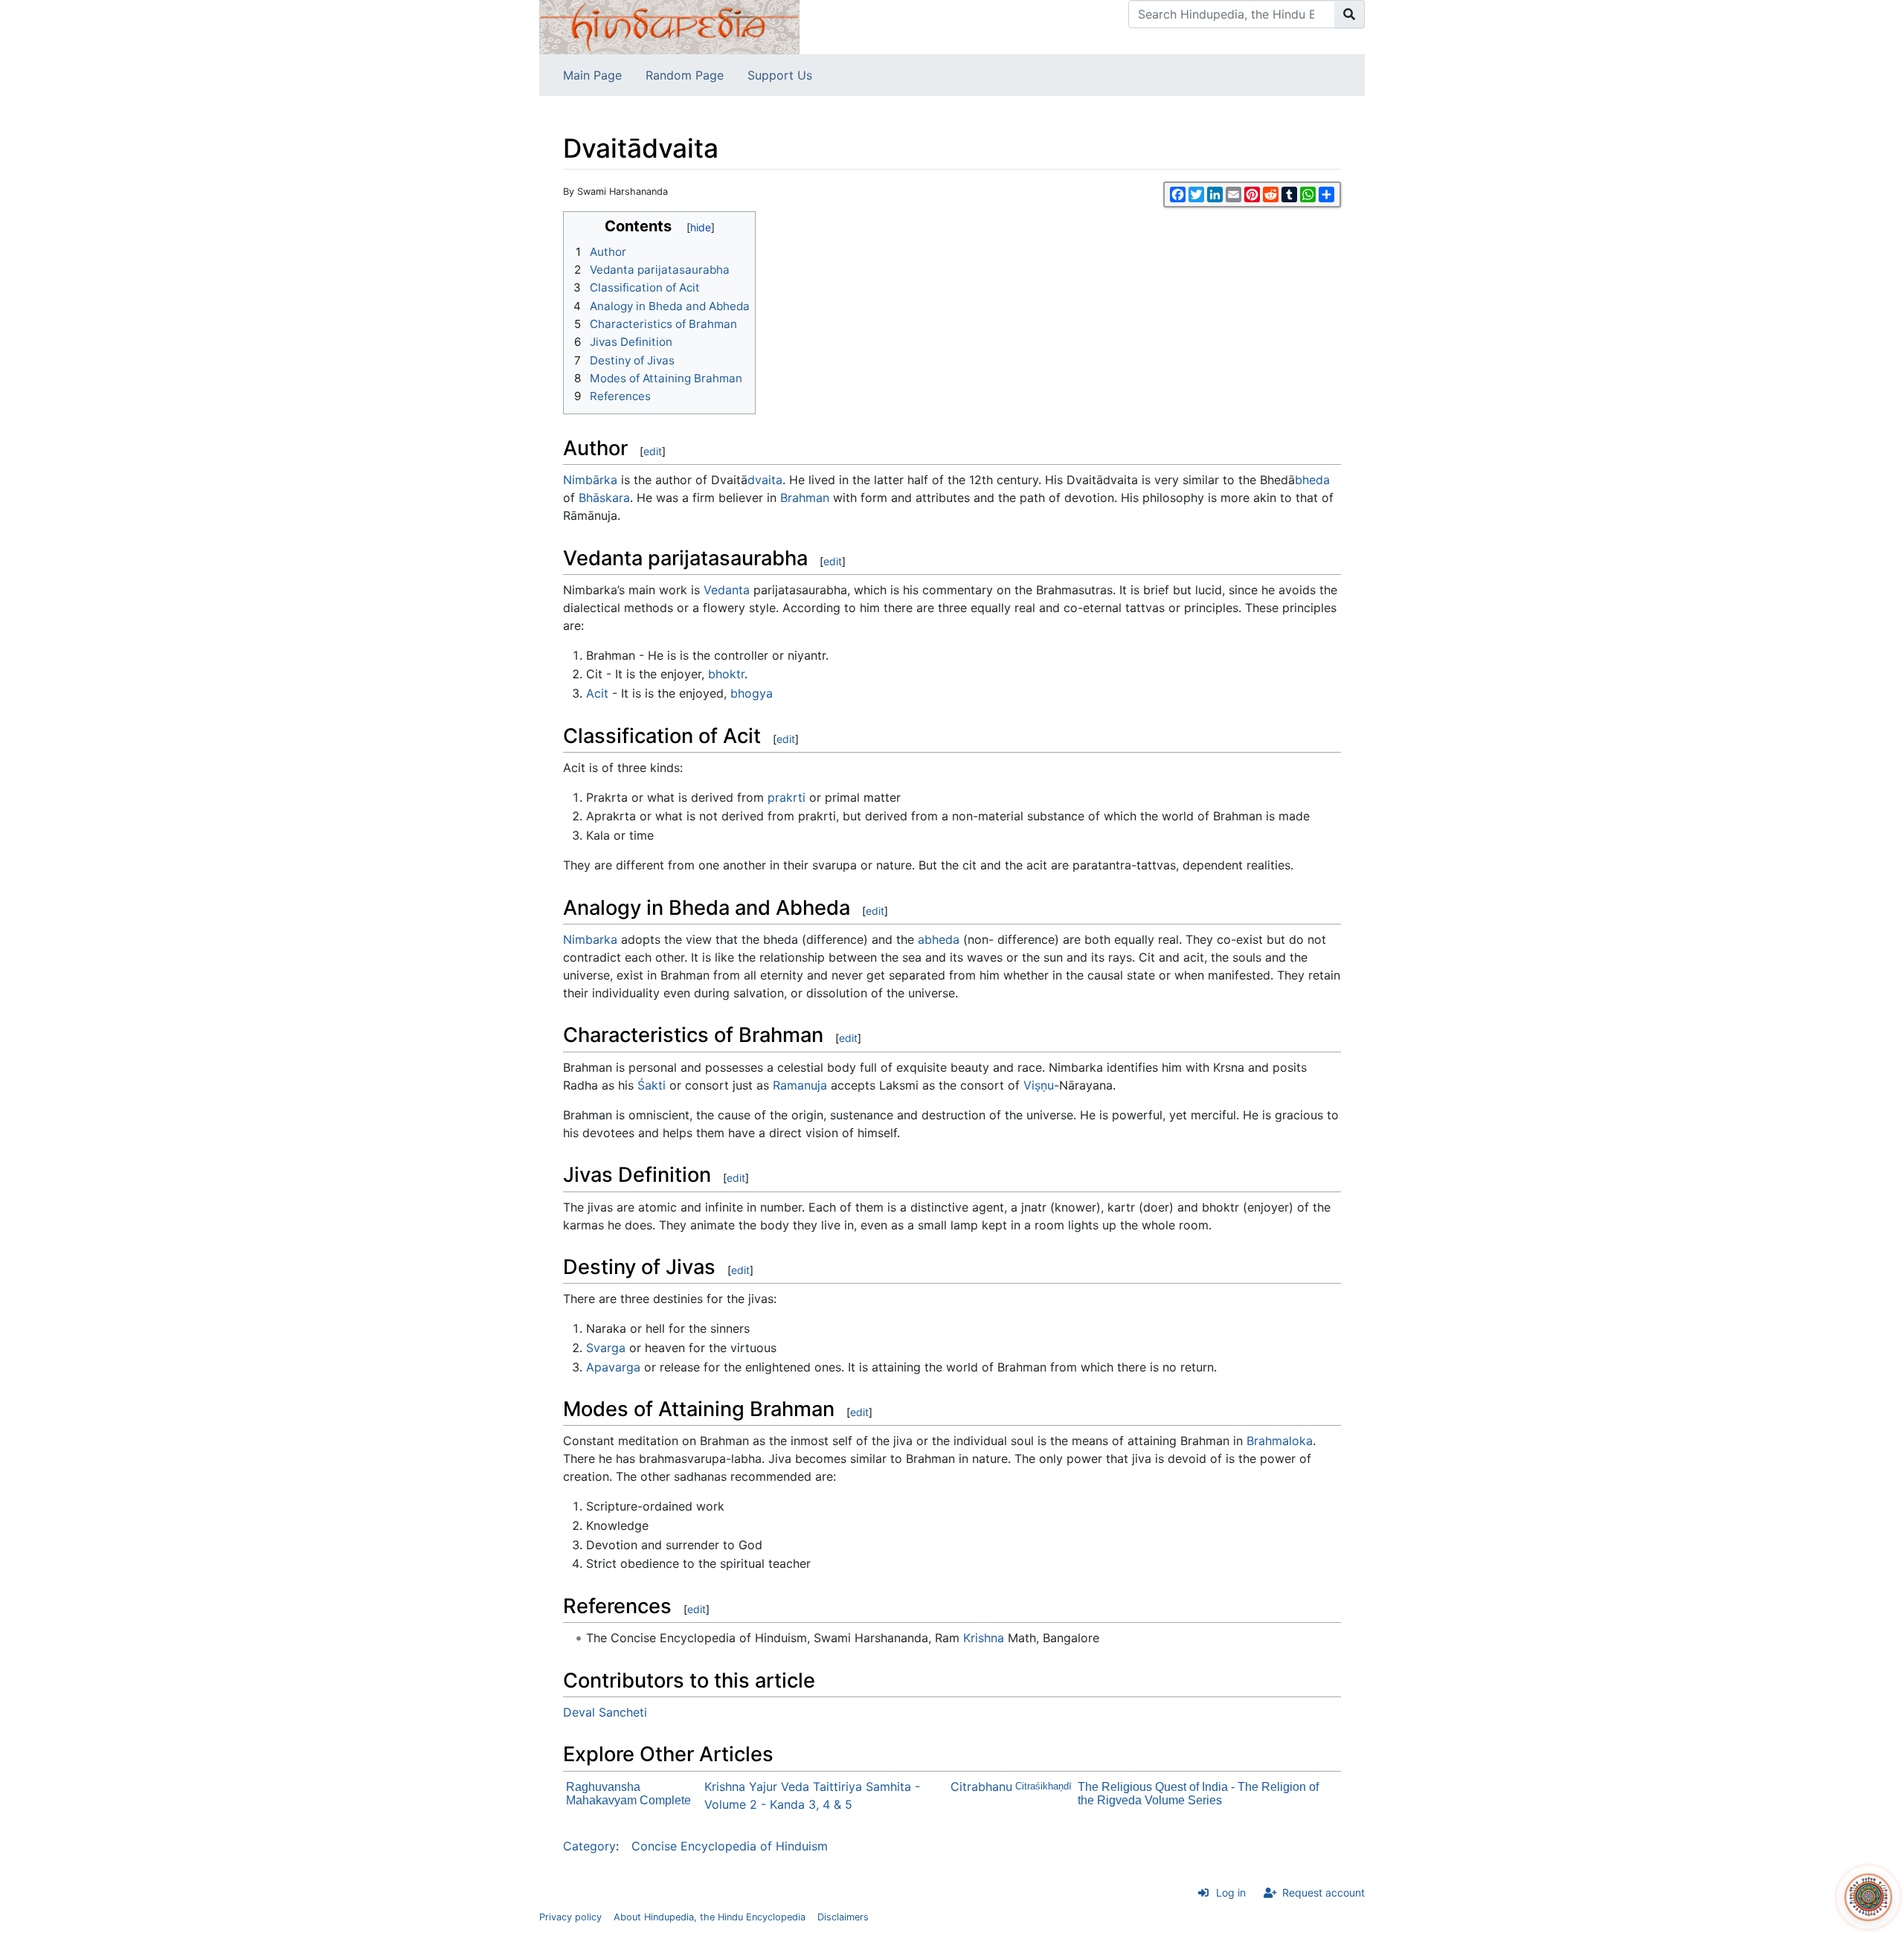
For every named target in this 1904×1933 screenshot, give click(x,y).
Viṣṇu (1039, 1085)
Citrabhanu (981, 1786)
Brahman (805, 498)
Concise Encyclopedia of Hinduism (730, 1846)
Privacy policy (570, 1917)
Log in (1231, 1892)
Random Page (685, 75)
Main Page (592, 75)
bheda (1312, 480)
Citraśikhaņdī (1043, 1786)
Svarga (606, 1348)
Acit (597, 693)
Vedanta (727, 590)
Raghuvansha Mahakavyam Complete (628, 1794)
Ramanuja (800, 1085)
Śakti (652, 1085)
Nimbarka (590, 939)
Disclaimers (843, 1917)
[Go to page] (1350, 14)
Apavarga (613, 1367)
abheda (939, 939)
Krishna (984, 1638)
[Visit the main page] (669, 26)
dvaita (765, 480)
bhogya (752, 693)
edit (653, 451)
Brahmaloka (1280, 1441)
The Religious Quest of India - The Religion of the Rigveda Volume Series (1198, 1794)
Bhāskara (604, 498)
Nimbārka (590, 480)
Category (589, 1846)
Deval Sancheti (605, 1712)
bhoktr (726, 674)
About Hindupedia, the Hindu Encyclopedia (710, 1917)
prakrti (787, 797)
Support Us (780, 75)
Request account (1324, 1892)
